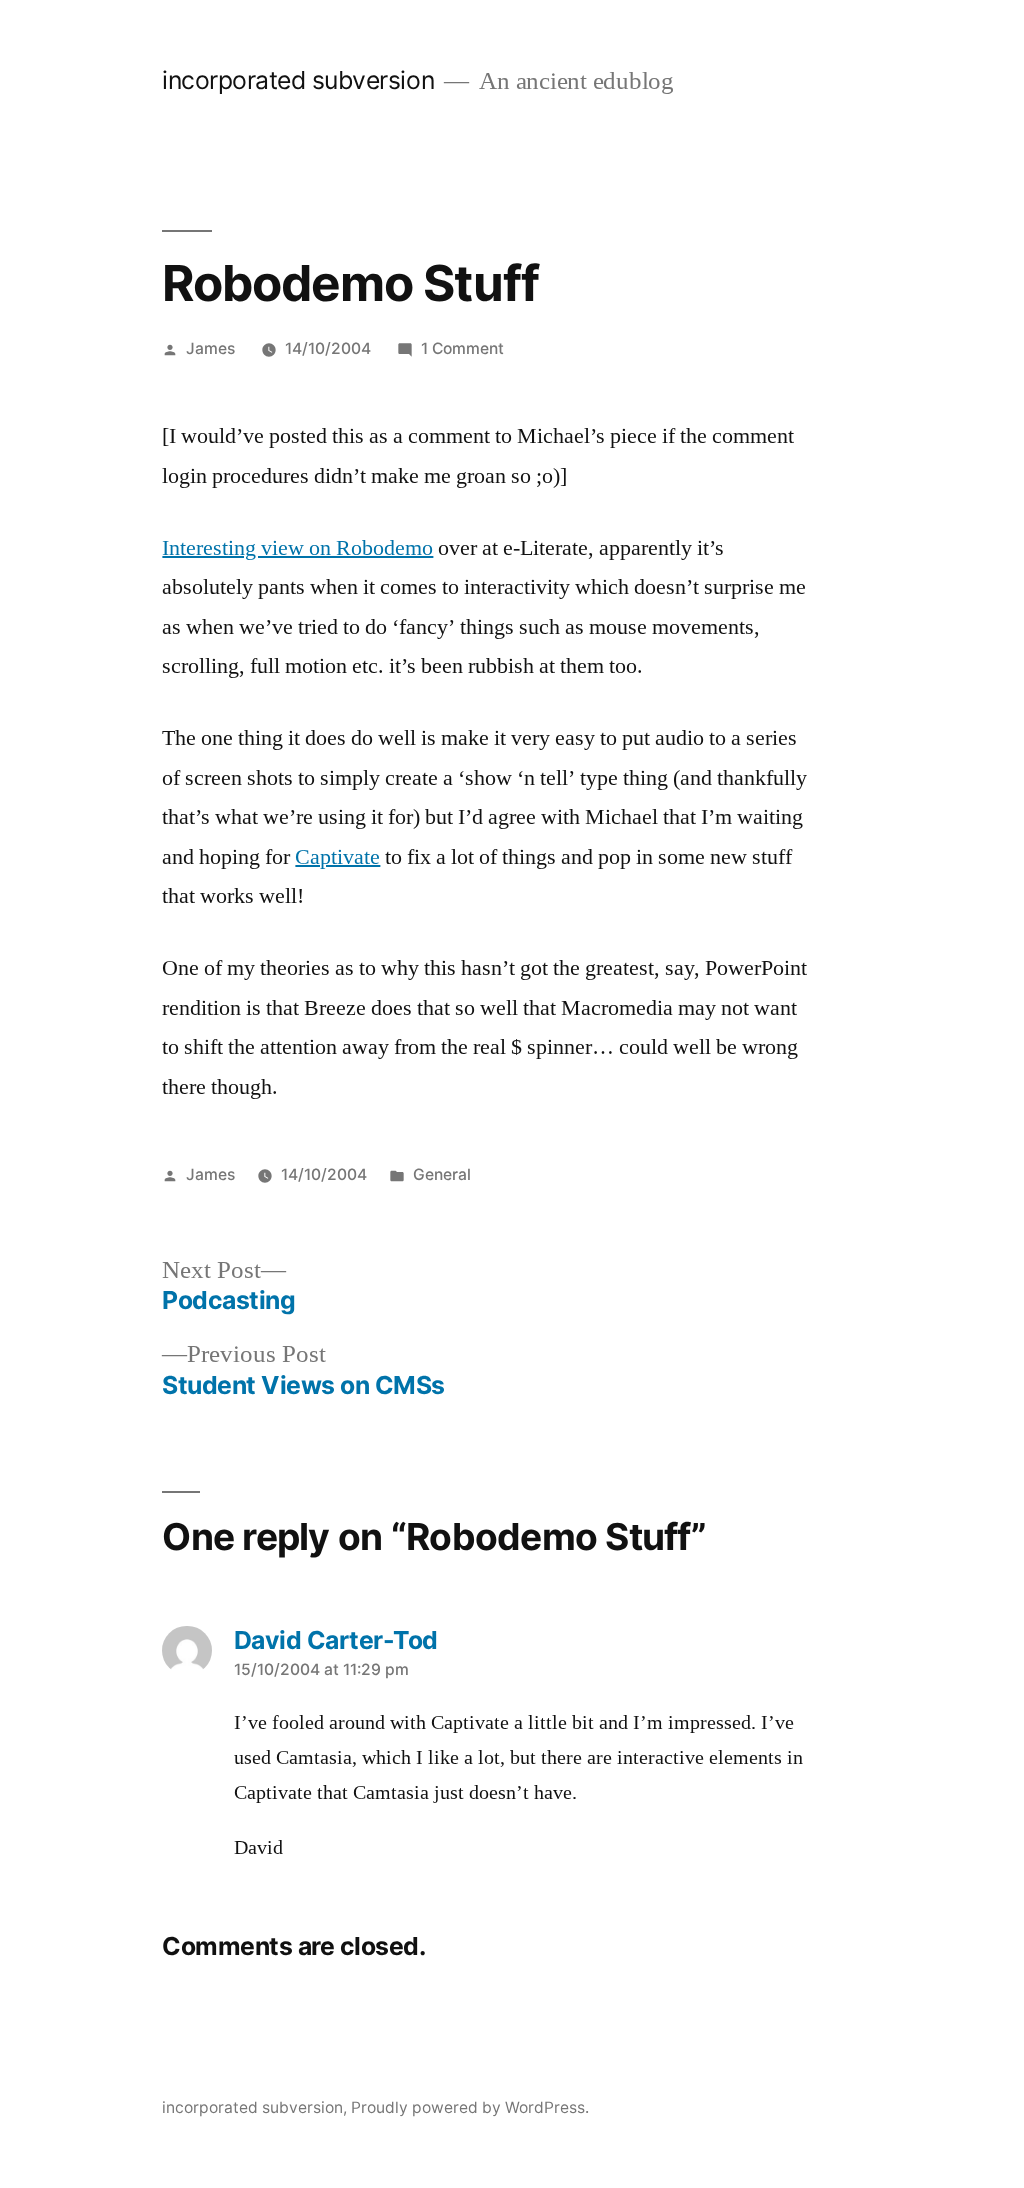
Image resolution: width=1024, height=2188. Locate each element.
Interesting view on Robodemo (297, 548)
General (442, 1174)
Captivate (337, 857)
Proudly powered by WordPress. (470, 2107)
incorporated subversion (298, 80)
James (210, 348)
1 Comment (462, 348)
